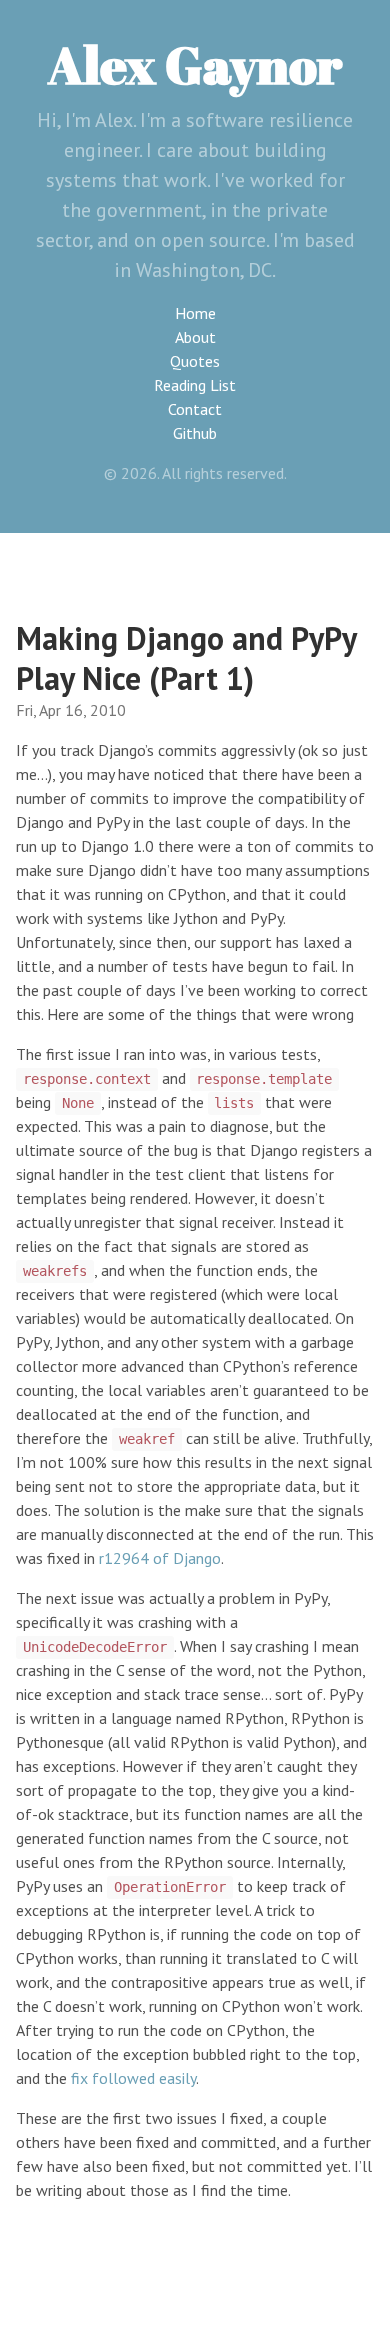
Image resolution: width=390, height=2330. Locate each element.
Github (195, 433)
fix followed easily (133, 2078)
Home (195, 313)
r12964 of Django (160, 1558)
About (195, 337)
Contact (195, 409)
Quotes (195, 361)
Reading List (195, 385)
